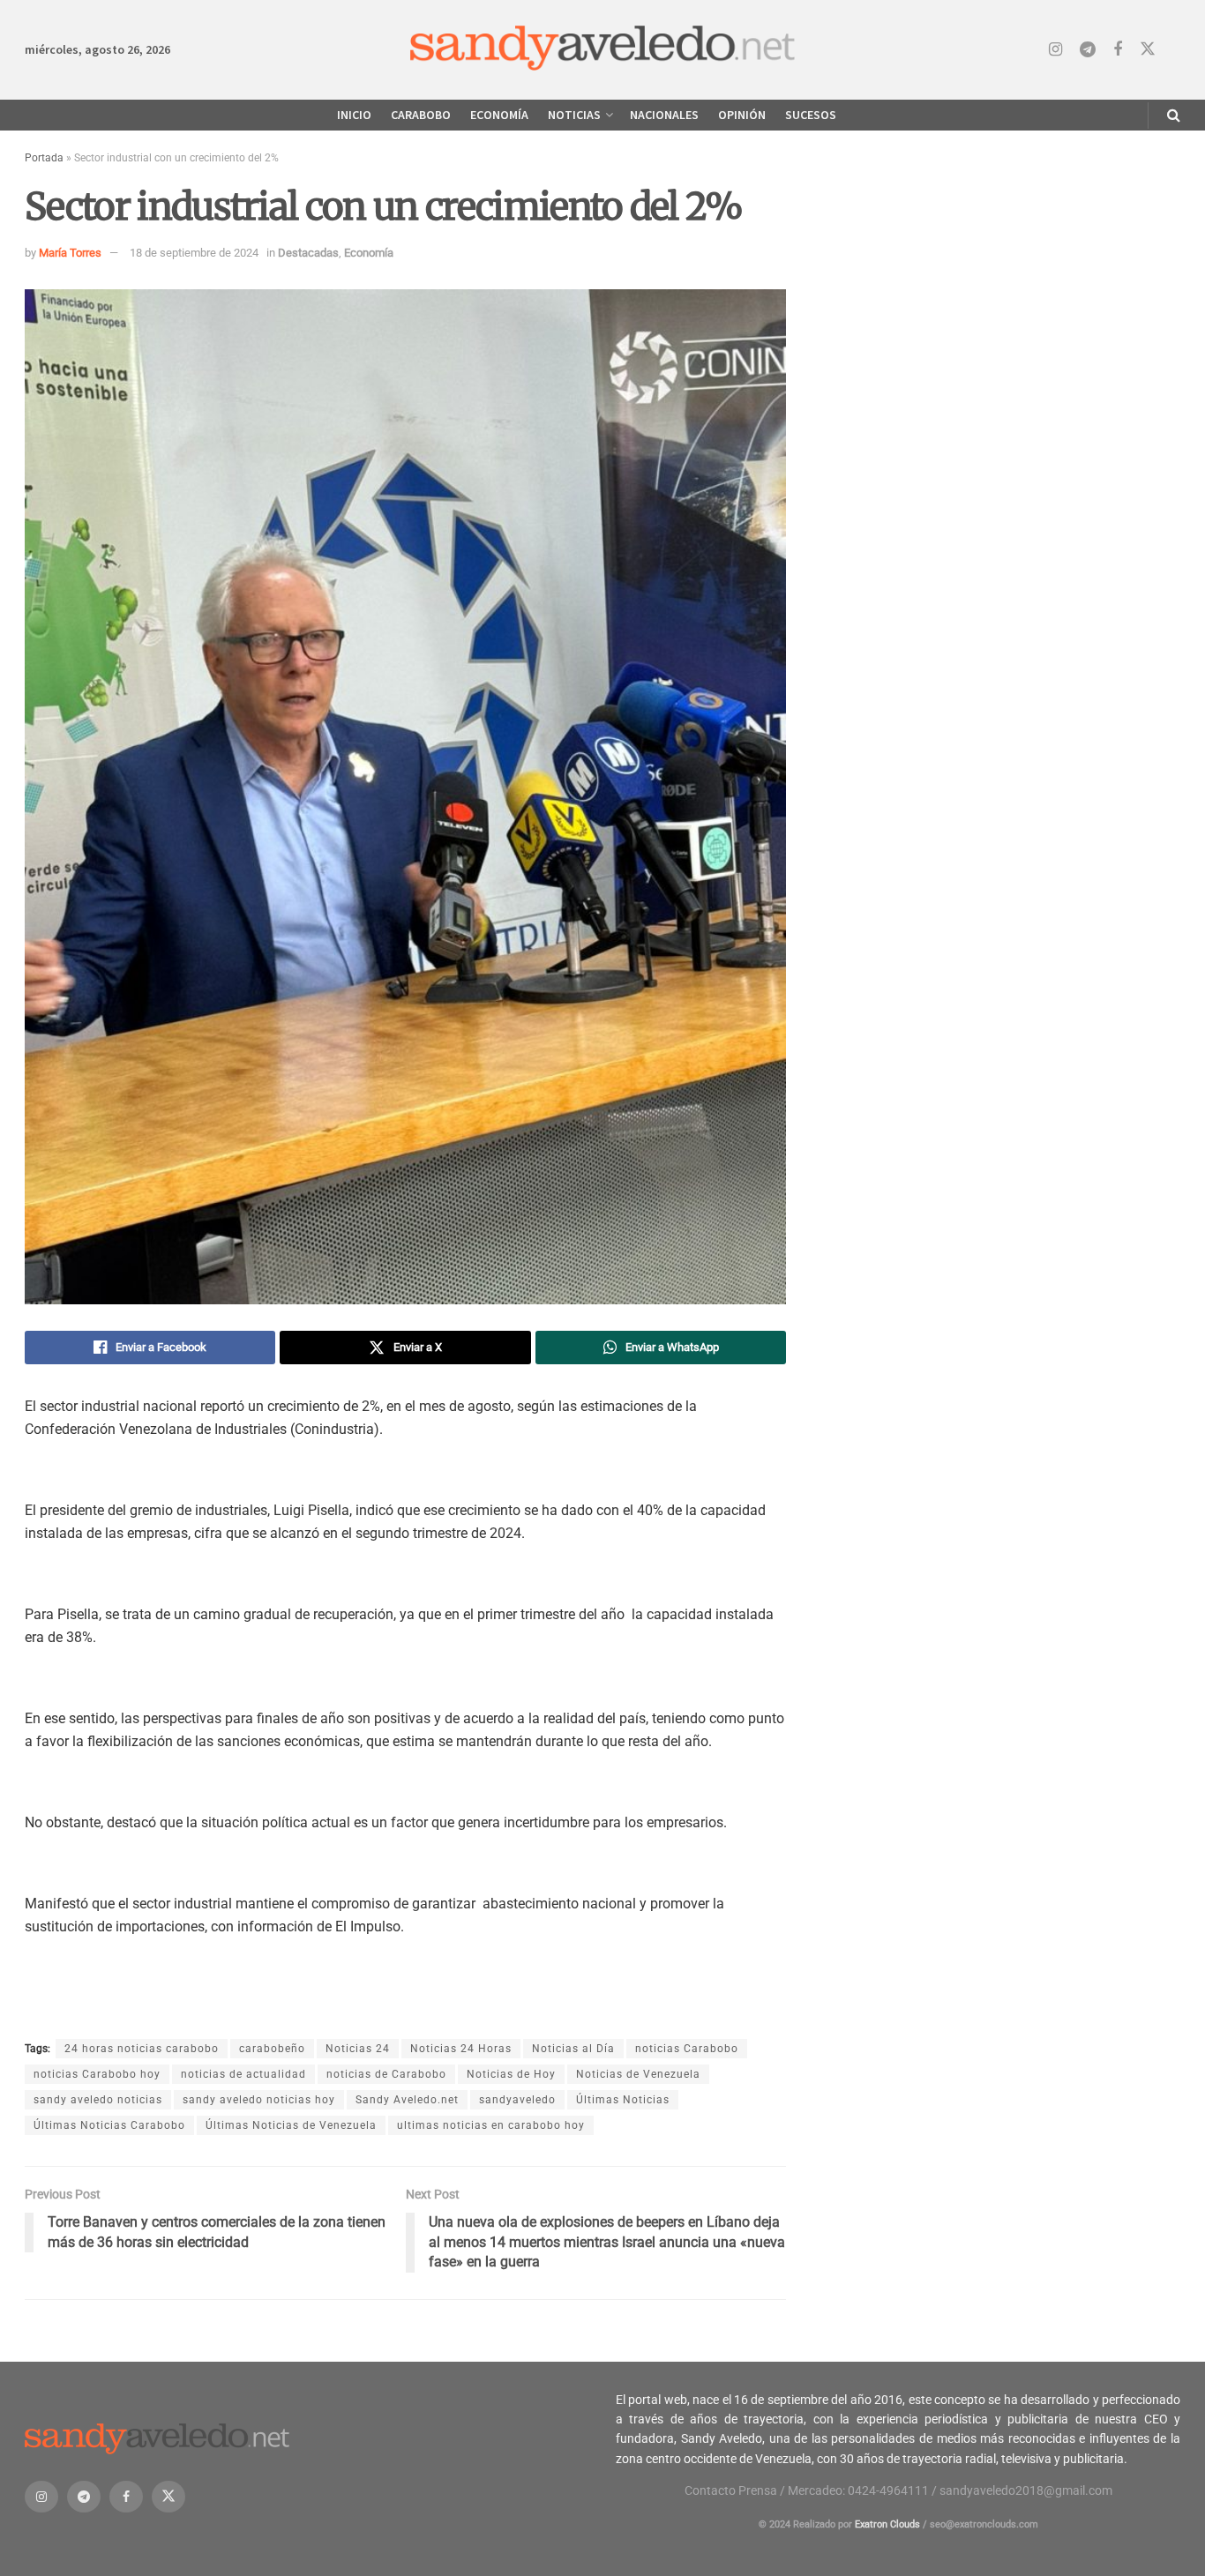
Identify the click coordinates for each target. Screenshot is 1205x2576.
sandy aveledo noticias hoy (259, 2100)
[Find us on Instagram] (1055, 50)
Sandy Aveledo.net (407, 2100)
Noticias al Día (573, 2049)
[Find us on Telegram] (1088, 50)
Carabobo (421, 115)
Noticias (574, 115)
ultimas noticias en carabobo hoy (491, 2125)
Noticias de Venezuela (638, 2074)
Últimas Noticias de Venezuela (291, 2125)
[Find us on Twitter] (1148, 49)
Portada (44, 158)
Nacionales (664, 115)
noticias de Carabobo (386, 2074)
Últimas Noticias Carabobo (109, 2125)
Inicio (354, 115)
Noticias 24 (358, 2049)
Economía (499, 115)
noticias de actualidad (243, 2074)
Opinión (742, 115)
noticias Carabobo (687, 2049)
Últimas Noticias (623, 2100)
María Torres (70, 253)
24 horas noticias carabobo (142, 2049)
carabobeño (272, 2049)
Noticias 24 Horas (461, 2049)
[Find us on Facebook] (1118, 50)
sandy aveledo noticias (98, 2100)
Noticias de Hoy (511, 2074)
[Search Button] (1174, 115)
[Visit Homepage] (603, 50)
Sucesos (811, 115)
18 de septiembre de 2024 (194, 253)
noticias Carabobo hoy (97, 2074)
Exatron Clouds (887, 2524)
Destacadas (308, 253)
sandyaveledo (517, 2100)
